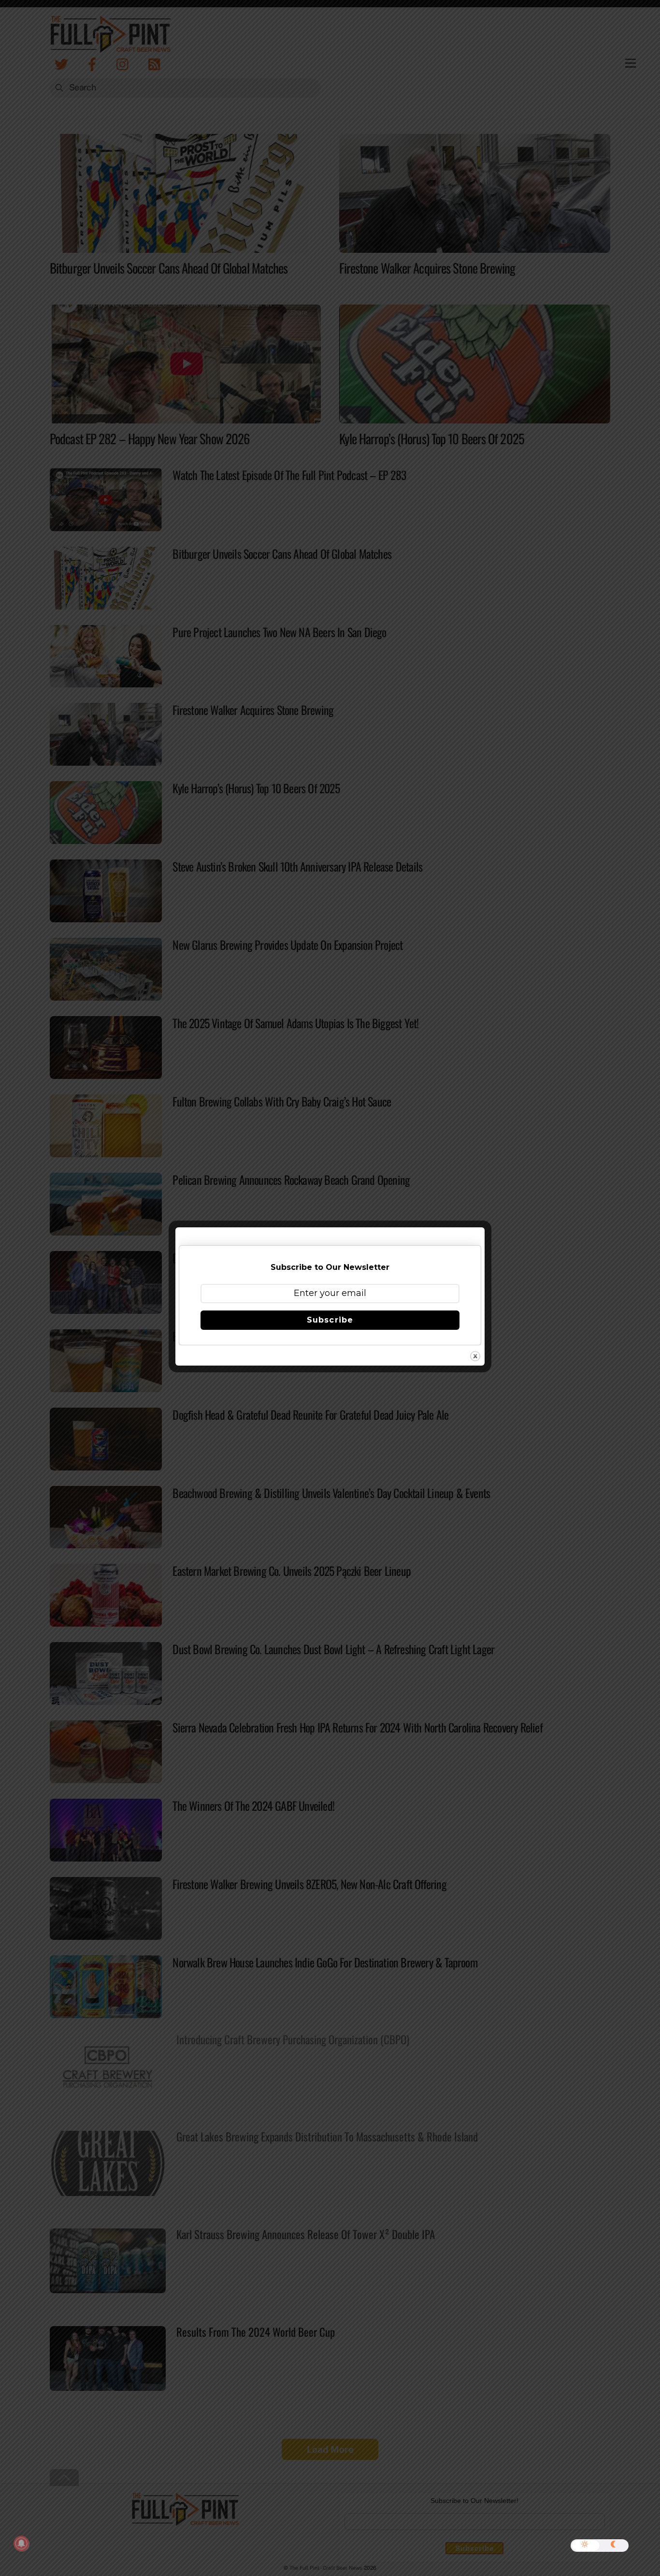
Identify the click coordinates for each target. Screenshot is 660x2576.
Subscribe (330, 1320)
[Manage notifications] (21, 2544)
